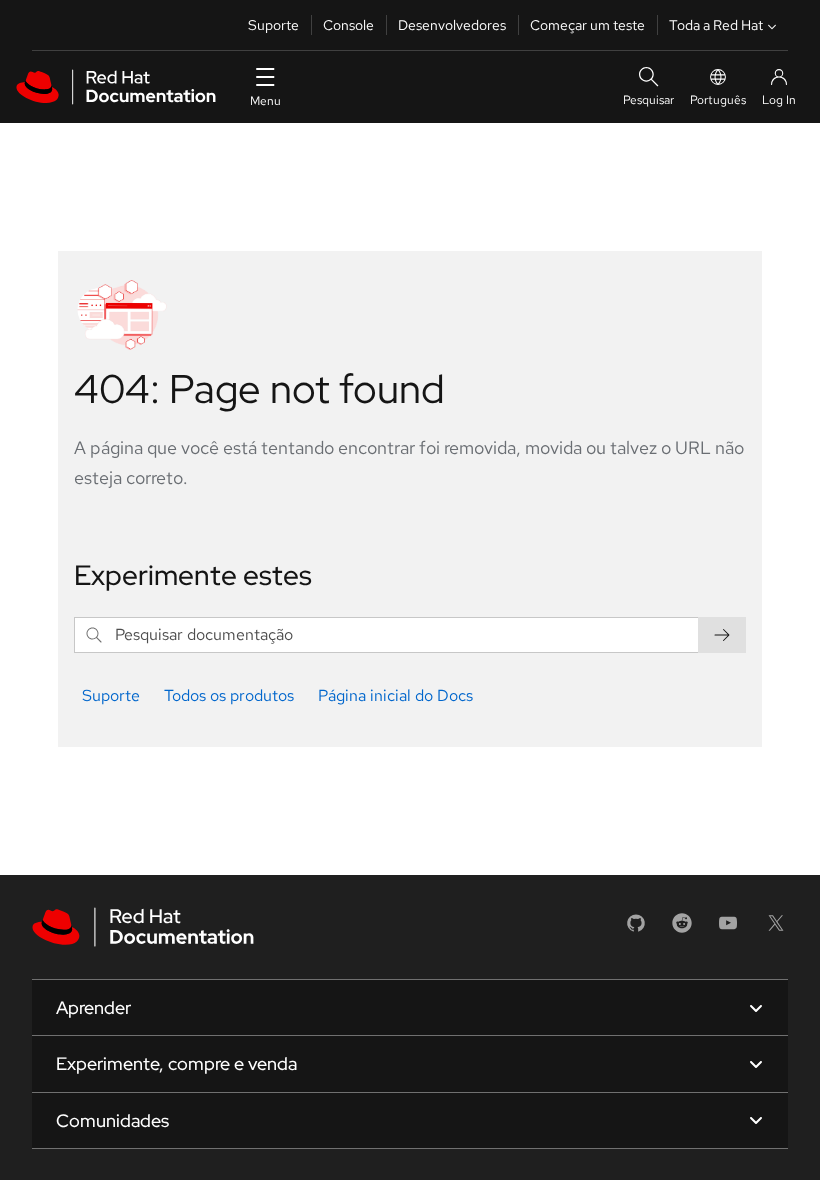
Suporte (273, 25)
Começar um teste (587, 25)
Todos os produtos (229, 695)
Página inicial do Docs (395, 695)
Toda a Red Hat (716, 25)
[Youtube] (728, 929)
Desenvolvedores (452, 25)
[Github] (636, 929)
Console (348, 25)
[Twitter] (776, 929)
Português (718, 100)
